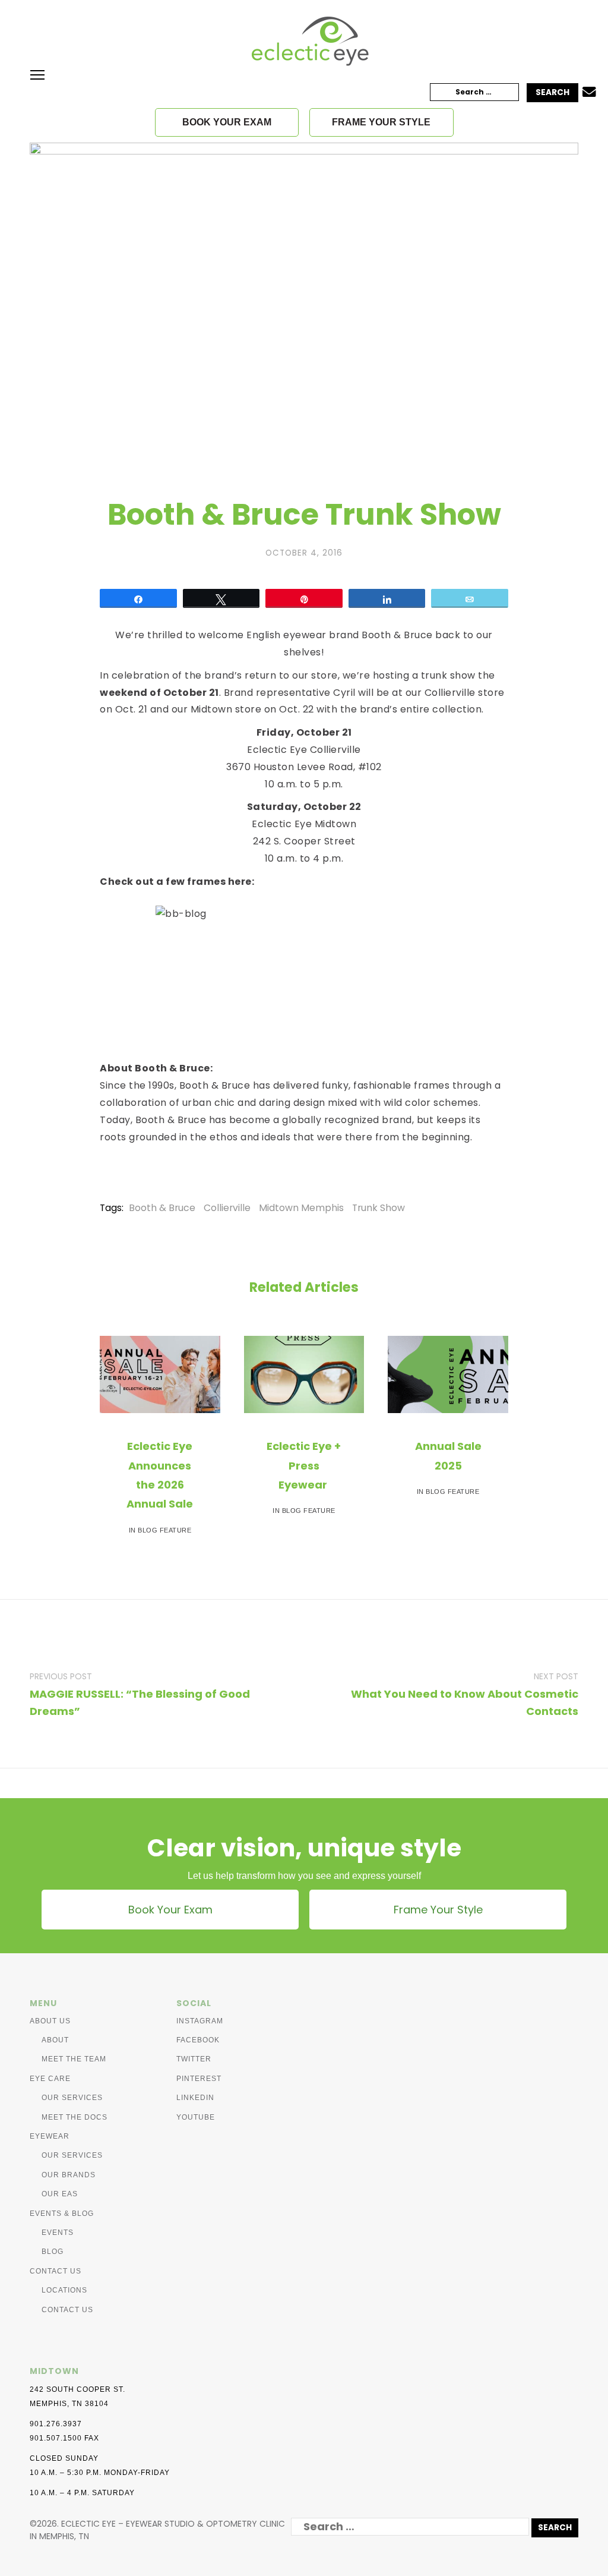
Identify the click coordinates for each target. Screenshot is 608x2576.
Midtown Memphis (301, 1208)
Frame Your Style (438, 1910)
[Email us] (589, 93)
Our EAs (60, 2194)
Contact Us (56, 2271)
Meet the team (74, 2059)
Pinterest (199, 2079)
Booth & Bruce (162, 1208)
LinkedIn (195, 2098)
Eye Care (50, 2079)
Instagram (200, 2021)
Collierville (227, 1208)
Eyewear (50, 2136)
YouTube (196, 2117)
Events (58, 2233)
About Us (50, 2021)
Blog (53, 2252)
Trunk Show (379, 1208)
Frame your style (381, 122)
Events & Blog (62, 2214)
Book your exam (227, 122)
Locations (64, 2290)
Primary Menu (37, 75)
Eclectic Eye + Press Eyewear (304, 1465)
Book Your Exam (170, 1910)
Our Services (72, 2098)
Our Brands (69, 2175)
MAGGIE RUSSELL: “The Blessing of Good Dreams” (140, 1702)
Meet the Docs (75, 2117)
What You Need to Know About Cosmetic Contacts (465, 1702)
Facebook (198, 2040)
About (55, 2040)
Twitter (194, 2059)
